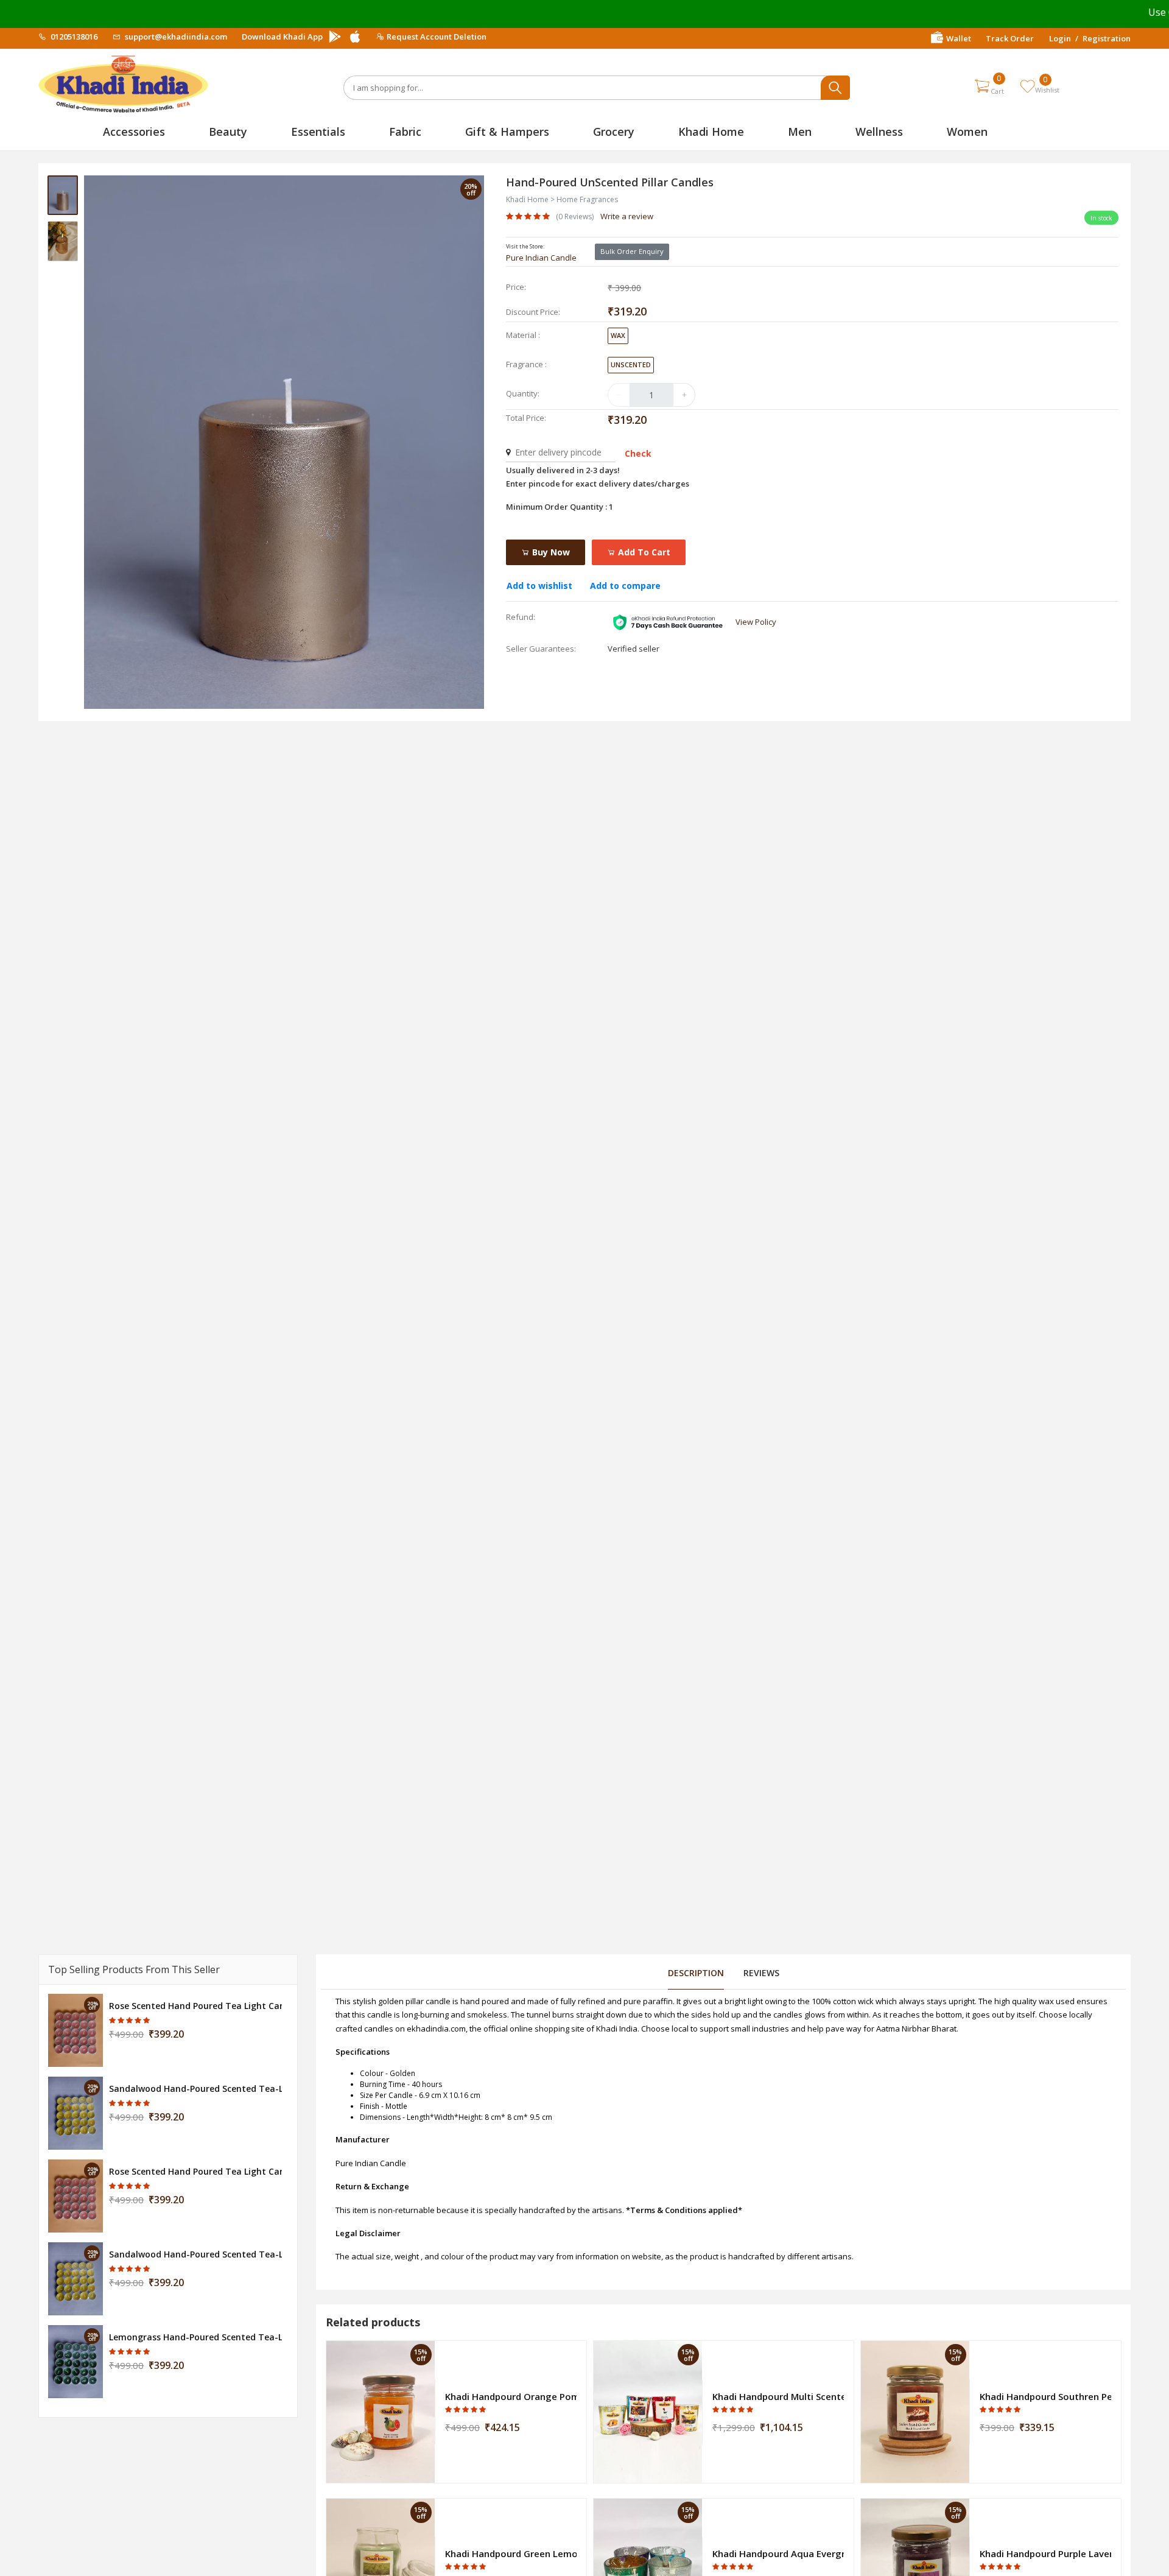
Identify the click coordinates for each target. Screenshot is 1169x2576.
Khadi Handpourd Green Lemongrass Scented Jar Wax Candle (511, 2553)
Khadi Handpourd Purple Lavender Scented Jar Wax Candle (1045, 2553)
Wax (618, 335)
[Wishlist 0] (1027, 86)
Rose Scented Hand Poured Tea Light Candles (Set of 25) (195, 2006)
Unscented (631, 364)
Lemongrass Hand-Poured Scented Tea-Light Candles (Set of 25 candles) (195, 2337)
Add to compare (625, 586)
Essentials (318, 132)
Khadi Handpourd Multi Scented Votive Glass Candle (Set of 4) (778, 2396)
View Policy (756, 622)
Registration (1107, 38)
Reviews (761, 1973)
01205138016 (73, 37)
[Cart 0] (982, 86)
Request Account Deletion (437, 37)
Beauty (228, 132)
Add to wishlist (539, 586)
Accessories (134, 132)
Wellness (879, 132)
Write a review (627, 216)
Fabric (405, 132)
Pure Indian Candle (541, 258)
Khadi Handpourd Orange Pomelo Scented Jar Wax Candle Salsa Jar (511, 2396)
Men (800, 132)
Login (1060, 38)
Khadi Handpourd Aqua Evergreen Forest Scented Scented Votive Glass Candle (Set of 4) (778, 2553)
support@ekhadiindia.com (175, 37)
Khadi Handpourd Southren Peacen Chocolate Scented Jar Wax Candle (1045, 2396)
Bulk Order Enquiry (632, 251)
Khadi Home (711, 132)
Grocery (614, 132)
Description (696, 1973)
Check (638, 453)
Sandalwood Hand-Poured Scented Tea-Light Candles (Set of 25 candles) (195, 2089)
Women (967, 132)
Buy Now (550, 552)
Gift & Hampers (507, 132)
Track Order (1010, 38)
